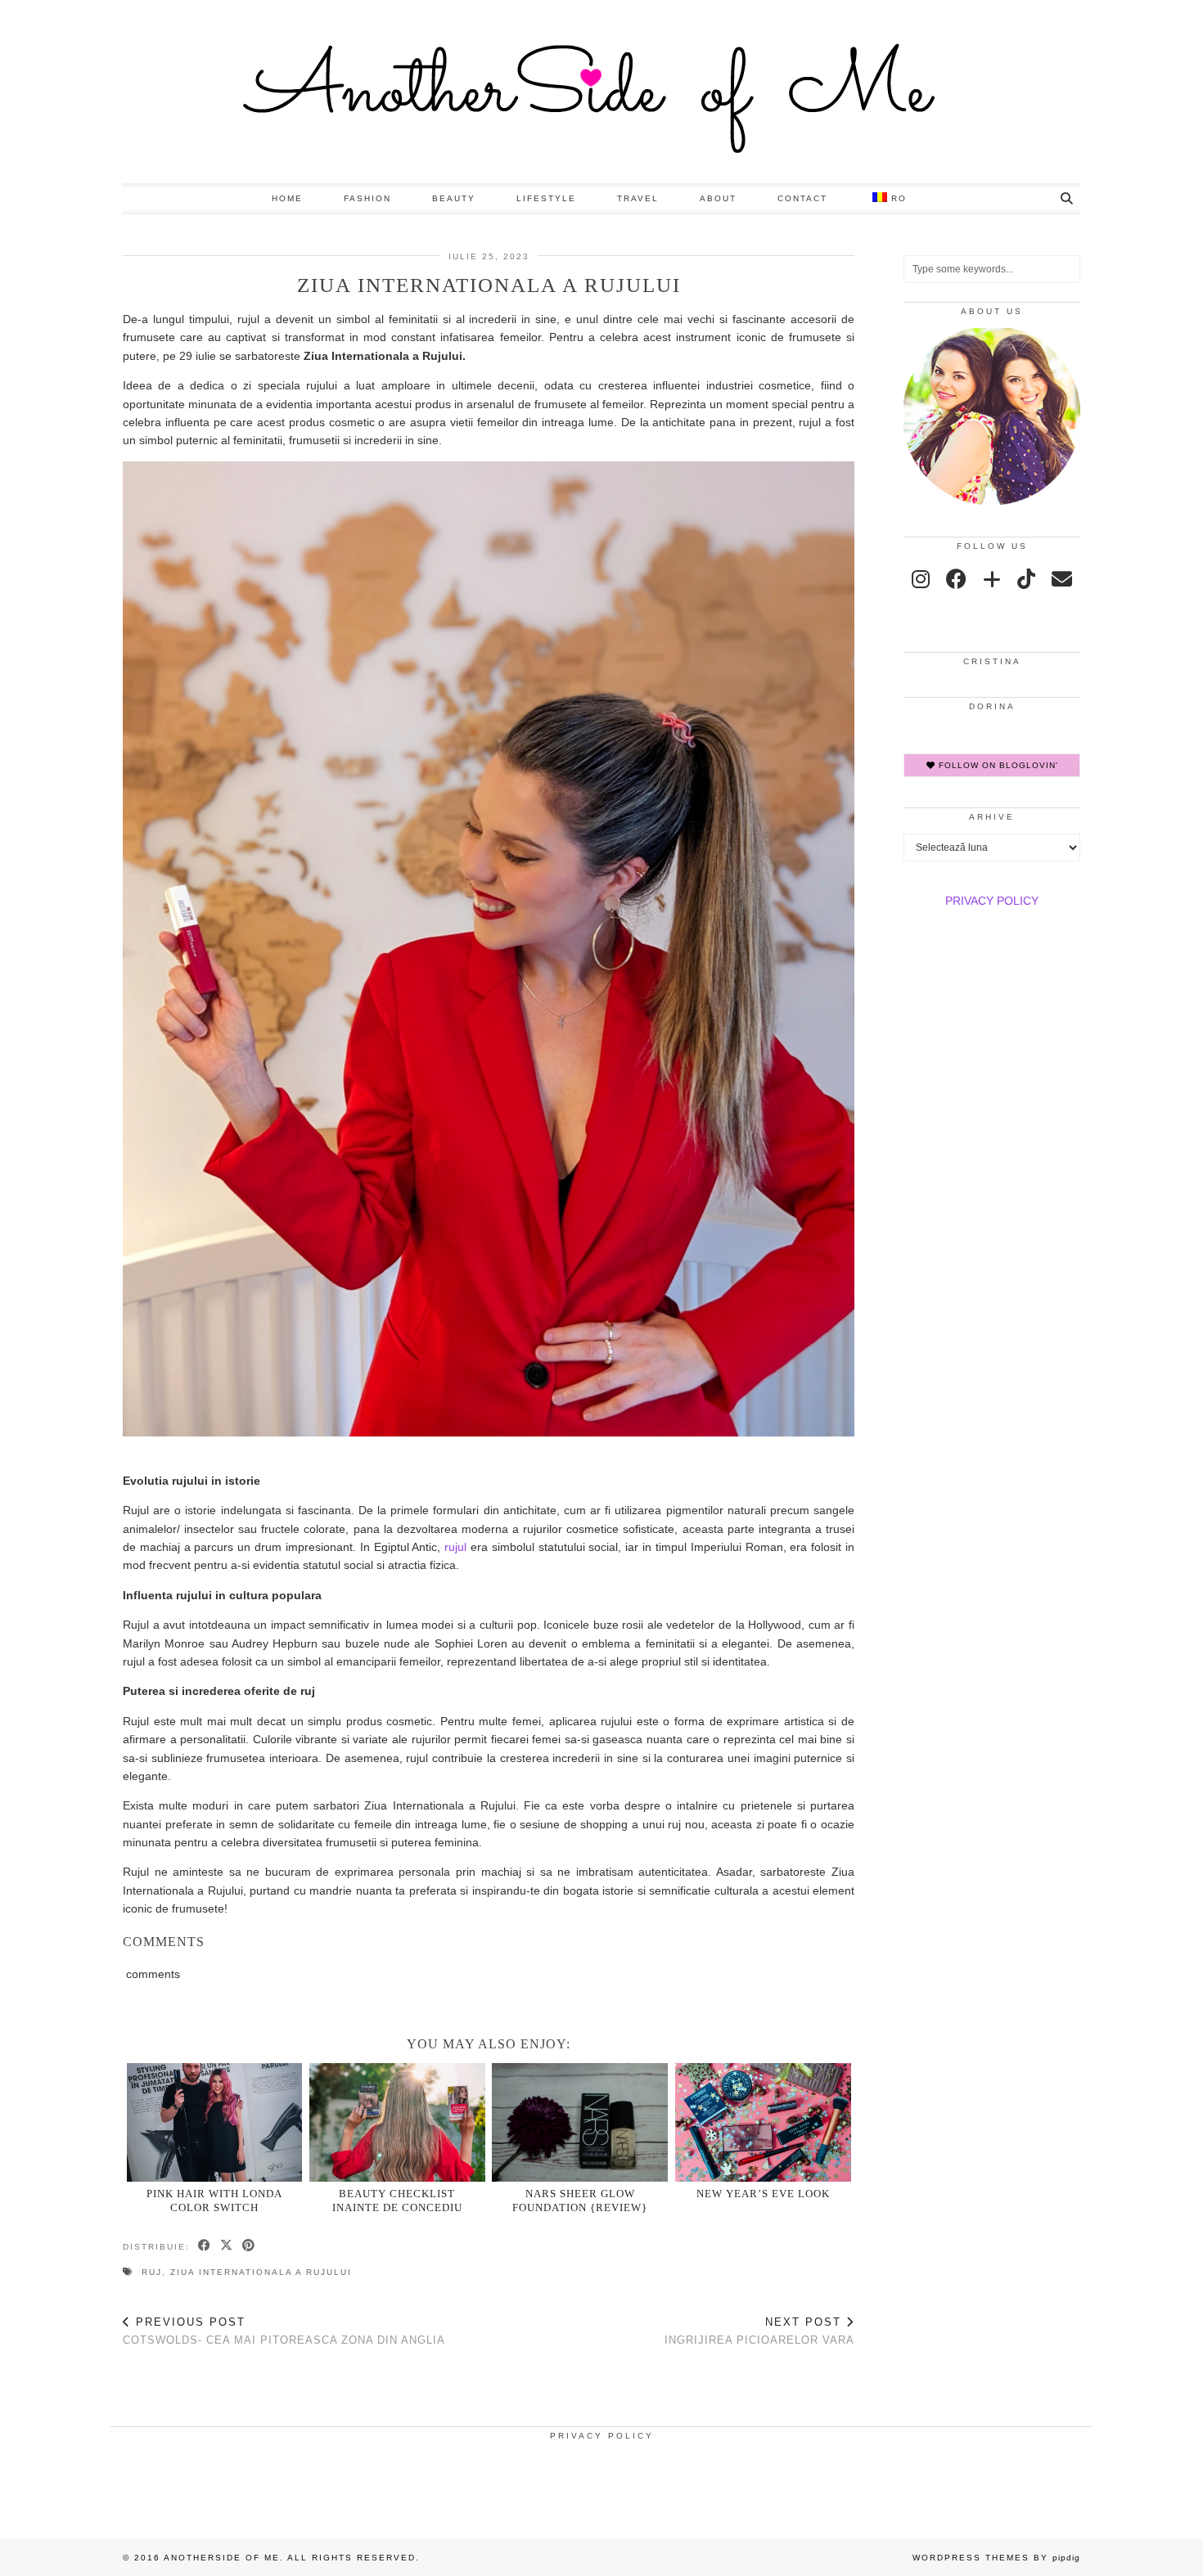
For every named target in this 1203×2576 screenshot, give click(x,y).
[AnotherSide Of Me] (601, 92)
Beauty (454, 198)
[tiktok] (1026, 579)
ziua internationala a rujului (261, 2272)
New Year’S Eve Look (763, 2194)
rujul (455, 1547)
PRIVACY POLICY (992, 901)
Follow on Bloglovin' (997, 765)
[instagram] (921, 579)
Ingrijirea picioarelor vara (759, 2331)
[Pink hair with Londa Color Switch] (215, 2122)
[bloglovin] (992, 579)
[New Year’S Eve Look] (763, 2122)
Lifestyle (546, 198)
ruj (152, 2272)
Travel (638, 198)
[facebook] (956, 579)
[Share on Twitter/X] (227, 2246)
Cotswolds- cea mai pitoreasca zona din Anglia (284, 2331)
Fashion (367, 198)
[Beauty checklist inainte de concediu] (397, 2122)
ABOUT (718, 198)
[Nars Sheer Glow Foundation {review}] (580, 2122)
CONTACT (802, 198)
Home (287, 198)
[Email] (1062, 579)
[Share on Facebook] (205, 2246)
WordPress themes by (996, 2558)
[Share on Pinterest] (249, 2246)
